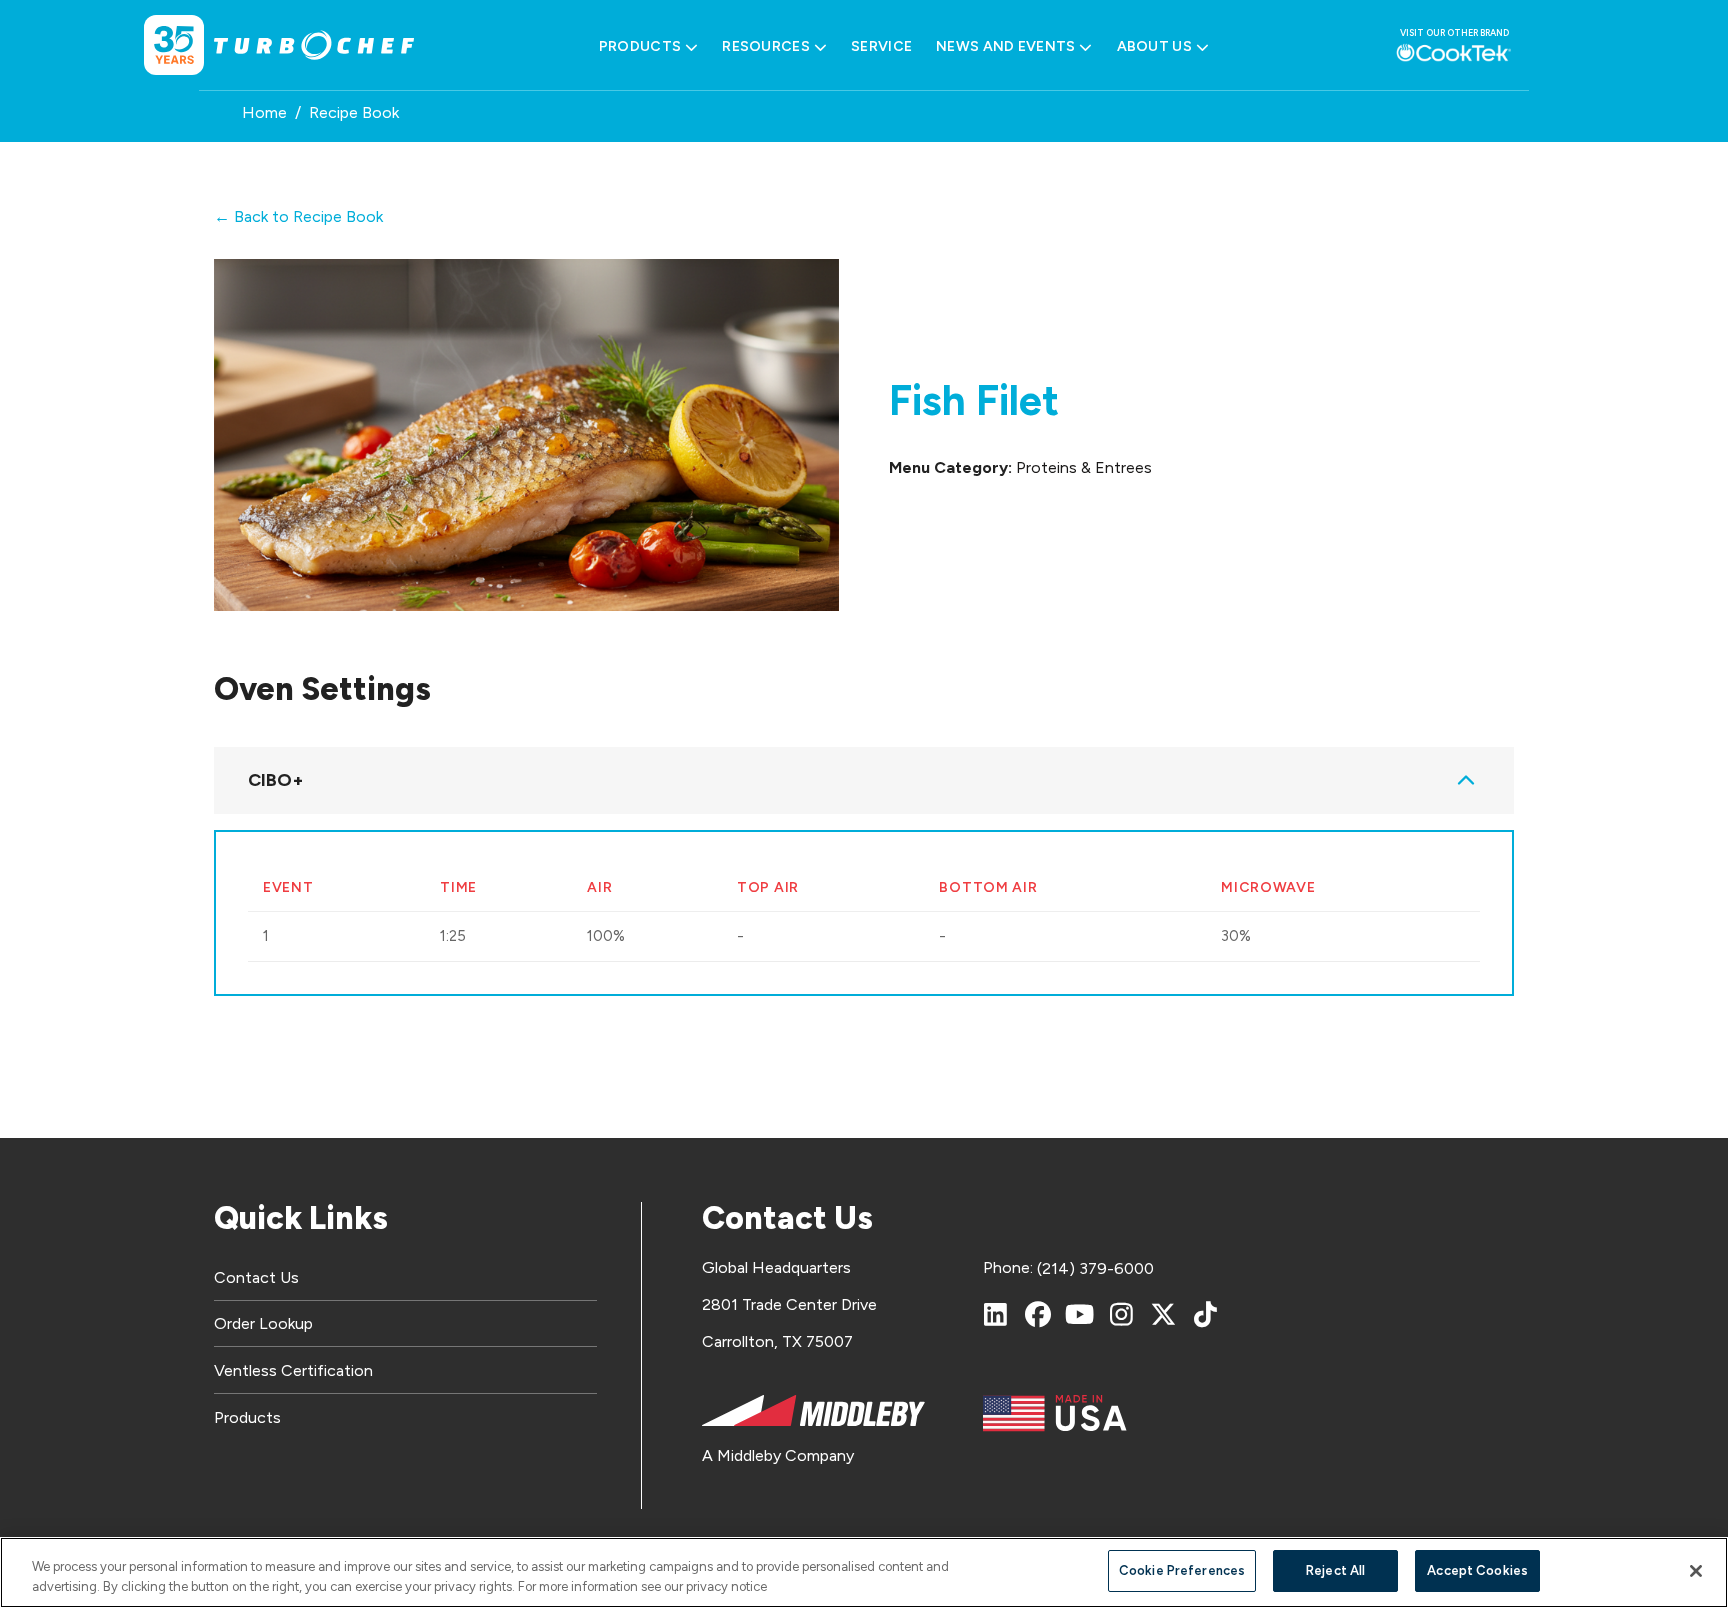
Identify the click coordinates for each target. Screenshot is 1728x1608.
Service (881, 46)
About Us (1154, 46)
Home (264, 112)
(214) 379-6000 (1095, 1268)
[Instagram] (1122, 1314)
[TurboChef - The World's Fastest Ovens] (314, 45)
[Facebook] (1038, 1314)
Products (640, 46)
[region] (864, 1572)
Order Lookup (263, 1323)
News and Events (1005, 46)
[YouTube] (1080, 1314)
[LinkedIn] (996, 1314)
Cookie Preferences (1182, 1570)
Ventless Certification (293, 1370)
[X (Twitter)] (1164, 1314)
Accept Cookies (1477, 1570)
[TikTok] (1206, 1314)
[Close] (1696, 1571)
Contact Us (256, 1277)
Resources (766, 46)
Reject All (1335, 1570)
